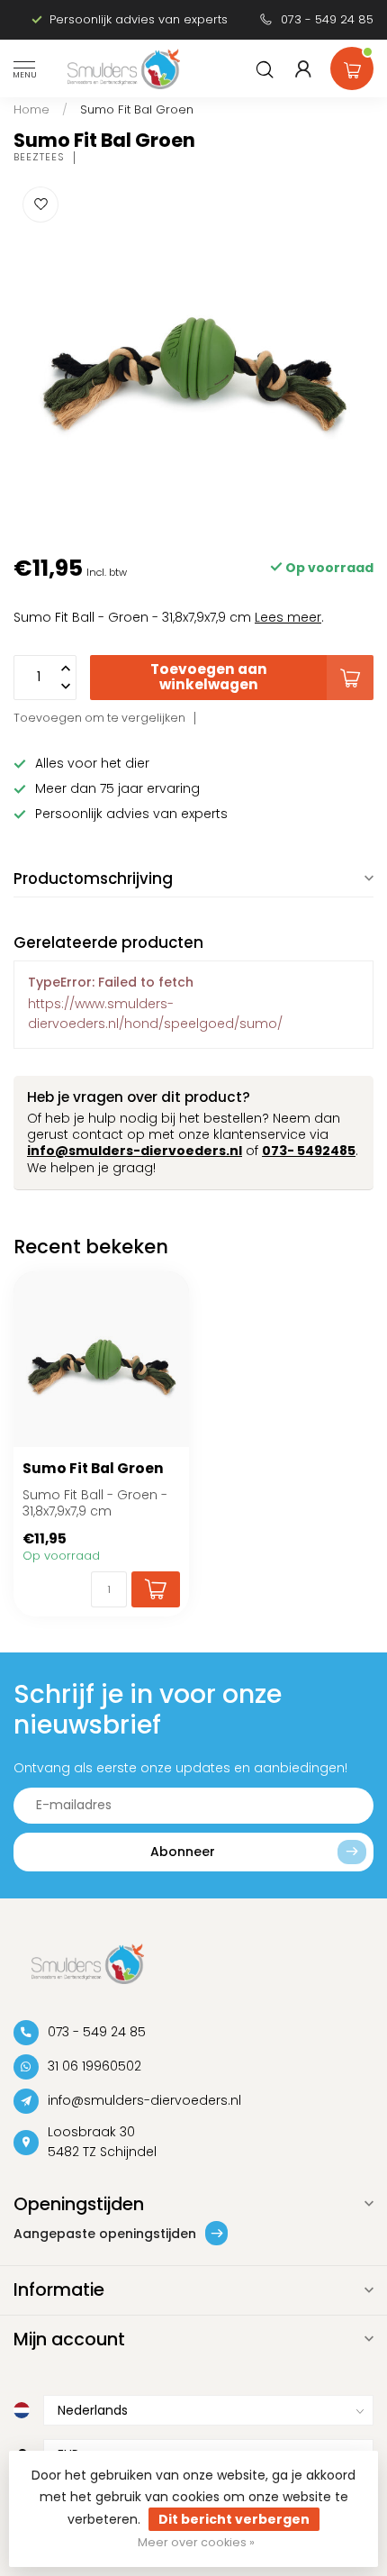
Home (31, 109)
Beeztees (39, 157)
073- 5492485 (309, 1151)
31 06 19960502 (94, 2066)
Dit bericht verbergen (234, 2519)
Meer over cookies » (196, 2542)
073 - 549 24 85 (327, 19)
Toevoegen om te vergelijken (99, 718)
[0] (352, 65)
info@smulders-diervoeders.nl (135, 1151)
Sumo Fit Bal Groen (137, 109)
